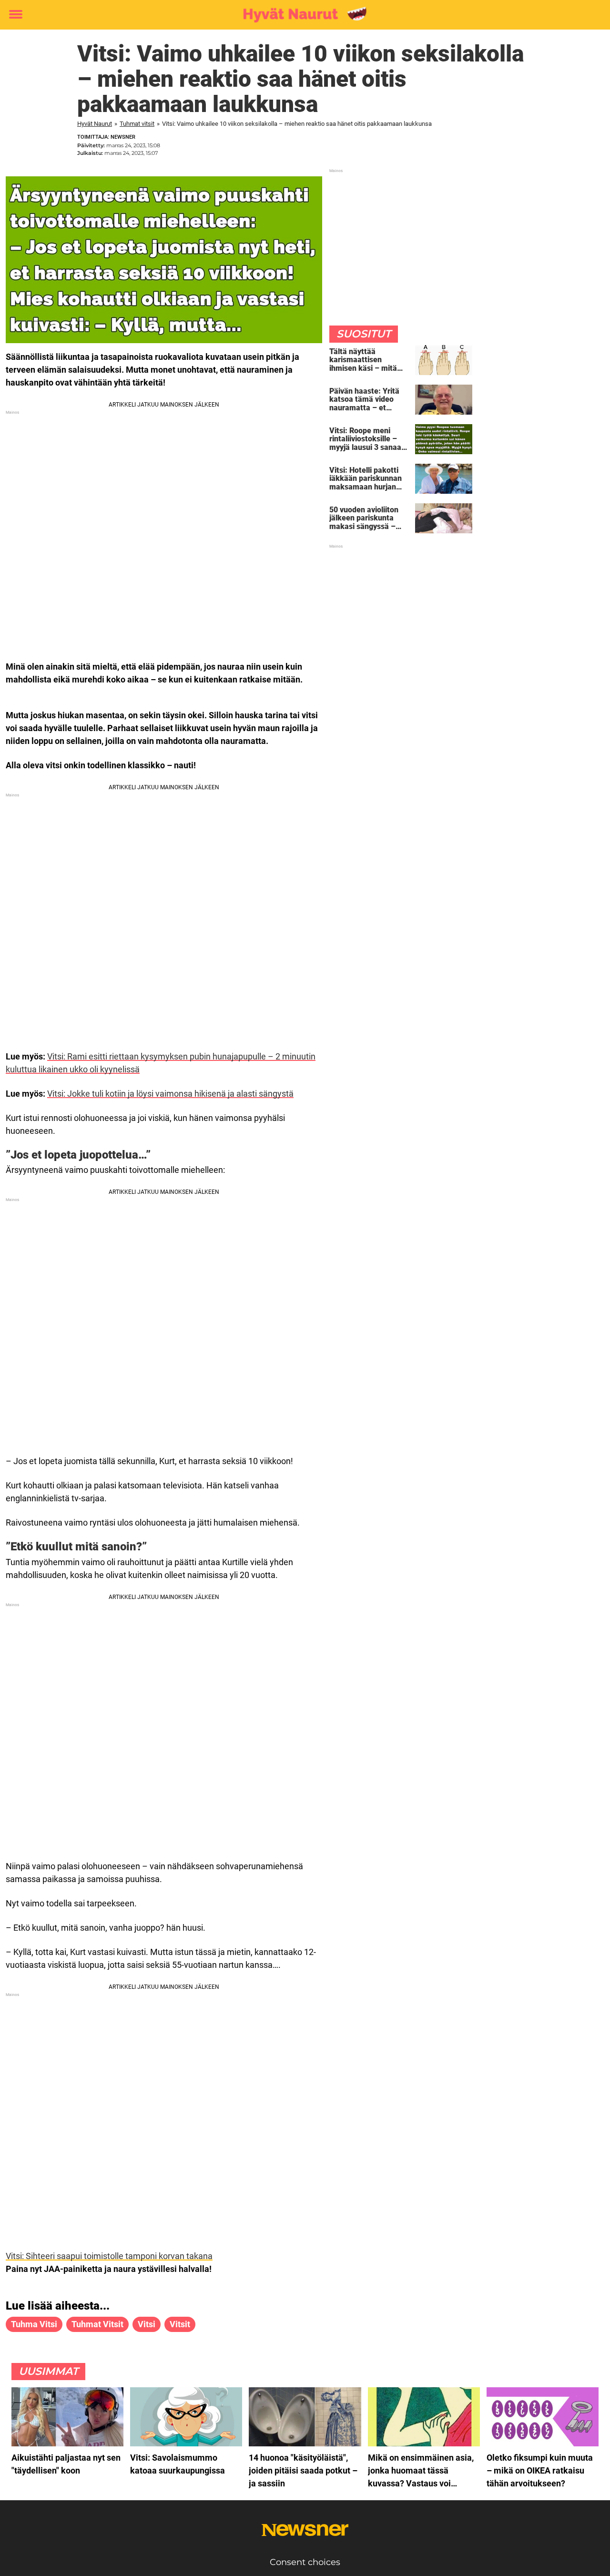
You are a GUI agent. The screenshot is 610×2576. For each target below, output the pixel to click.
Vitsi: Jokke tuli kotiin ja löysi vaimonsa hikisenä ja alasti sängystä (170, 1094)
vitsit (180, 2324)
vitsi (147, 2324)
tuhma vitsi (34, 2324)
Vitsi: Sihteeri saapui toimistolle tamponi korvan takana (109, 2256)
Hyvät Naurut (95, 124)
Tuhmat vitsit (137, 124)
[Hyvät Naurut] (301, 15)
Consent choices (305, 2562)
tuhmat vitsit (97, 2324)
